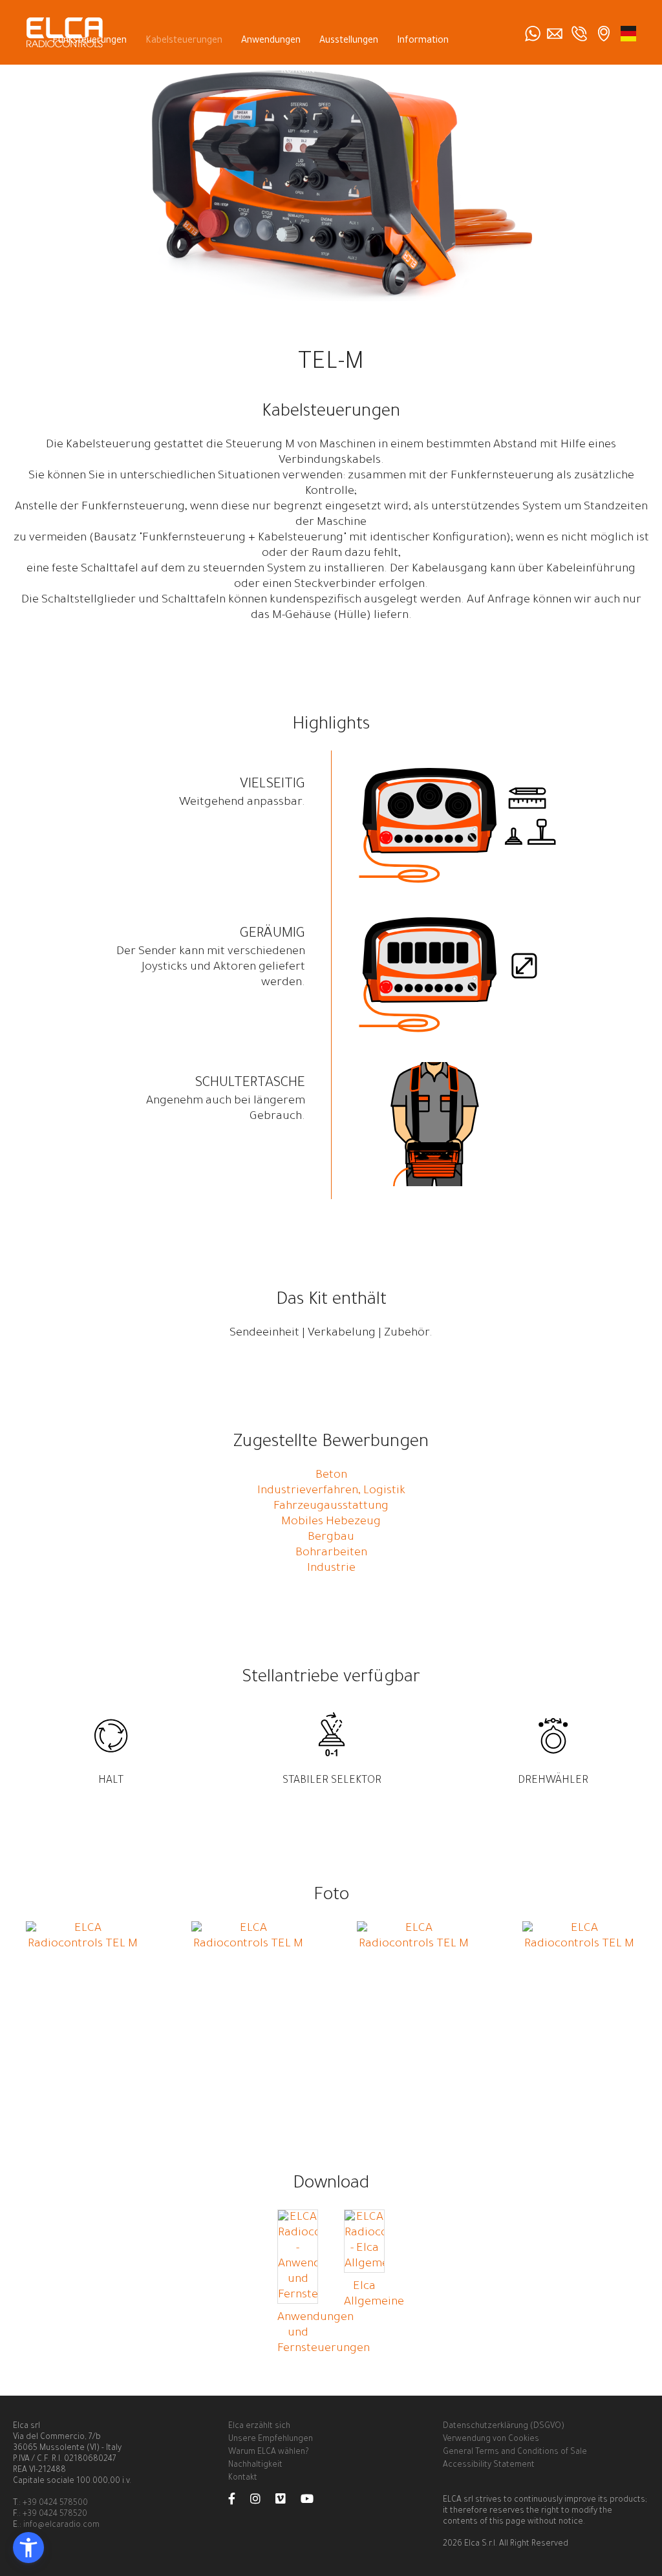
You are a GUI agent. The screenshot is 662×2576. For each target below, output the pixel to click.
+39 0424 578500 (55, 2504)
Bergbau (331, 1538)
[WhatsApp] (533, 34)
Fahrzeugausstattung (331, 1507)
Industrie (331, 1569)
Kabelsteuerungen (184, 41)
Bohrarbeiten (331, 1553)
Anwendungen (271, 41)
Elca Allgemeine (374, 2295)
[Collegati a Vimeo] (287, 2502)
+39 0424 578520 (55, 2515)
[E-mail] (555, 34)
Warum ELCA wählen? (268, 2453)
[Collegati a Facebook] (238, 2502)
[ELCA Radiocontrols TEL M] (83, 1944)
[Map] (604, 34)
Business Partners (415, 71)
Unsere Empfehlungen (271, 2440)
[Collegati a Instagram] (262, 2502)
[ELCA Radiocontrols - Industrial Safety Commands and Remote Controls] (628, 34)
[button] (28, 2548)
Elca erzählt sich (259, 2427)
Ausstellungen (349, 41)
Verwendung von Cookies (491, 2440)
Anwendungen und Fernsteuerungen (324, 2334)
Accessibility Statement (489, 2465)
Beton (331, 1476)
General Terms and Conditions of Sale (515, 2453)
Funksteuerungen (90, 41)
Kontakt (298, 71)
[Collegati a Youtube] (314, 2502)
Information (423, 41)
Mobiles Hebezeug (331, 1522)
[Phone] (579, 34)
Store (346, 71)
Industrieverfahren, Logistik (331, 1491)
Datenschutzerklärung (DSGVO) (504, 2427)
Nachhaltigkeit (255, 2465)
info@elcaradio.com (61, 2526)
